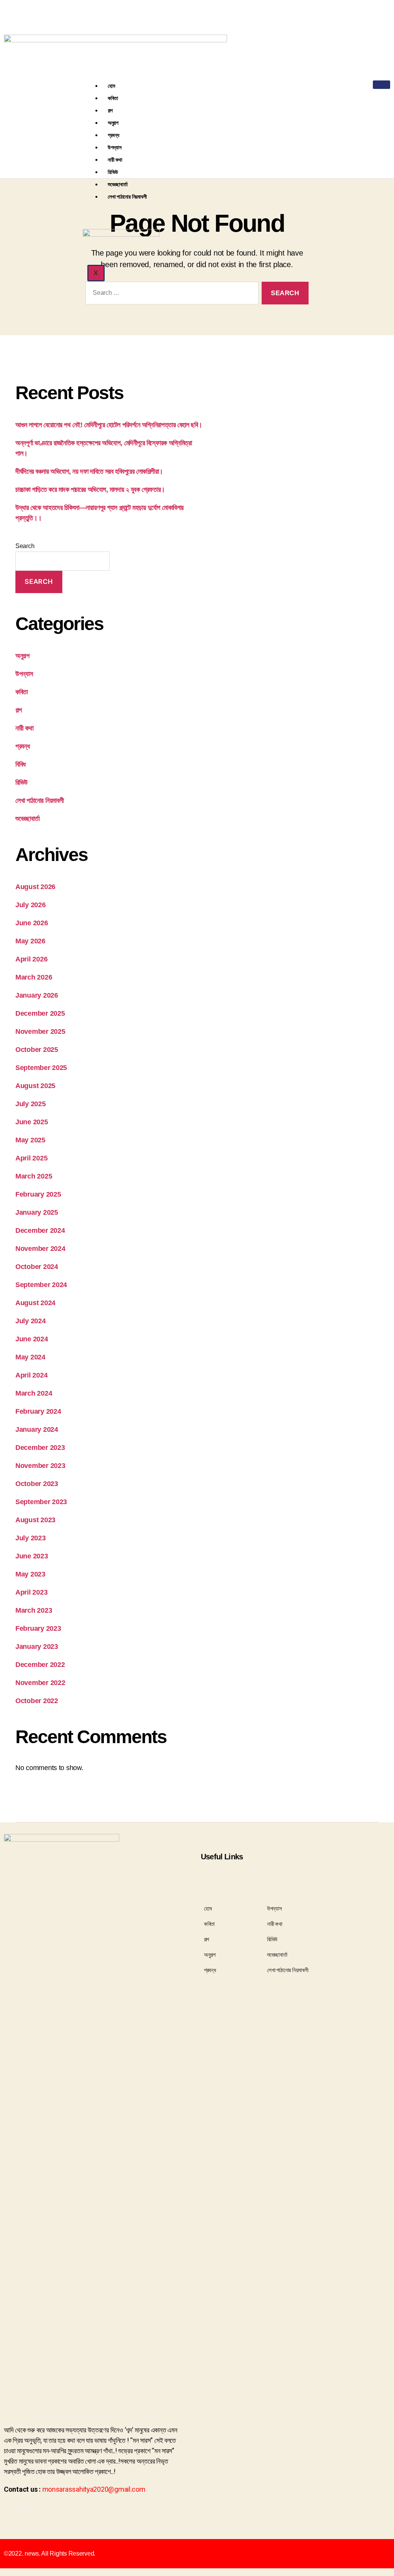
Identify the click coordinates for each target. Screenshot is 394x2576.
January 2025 (37, 1212)
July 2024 (31, 1321)
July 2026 (31, 905)
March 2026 (34, 977)
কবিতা (113, 98)
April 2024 (31, 1375)
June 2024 (32, 1339)
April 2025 (31, 1158)
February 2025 (38, 1194)
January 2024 (37, 1429)
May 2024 (30, 1357)
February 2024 (38, 1411)
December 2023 (40, 1448)
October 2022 (37, 1701)
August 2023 (35, 1520)
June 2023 (32, 1556)
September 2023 (41, 1502)
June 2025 (32, 1122)
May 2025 (30, 1140)
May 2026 (30, 941)
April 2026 (31, 959)
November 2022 (40, 1683)
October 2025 (37, 1050)
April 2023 (31, 1592)
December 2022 (40, 1665)
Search (25, 546)
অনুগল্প (113, 123)
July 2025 (31, 1104)
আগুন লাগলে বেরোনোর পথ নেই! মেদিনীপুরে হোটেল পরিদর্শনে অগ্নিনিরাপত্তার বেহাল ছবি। (109, 425)
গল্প (110, 110)
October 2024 (37, 1267)
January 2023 (37, 1647)
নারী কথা (115, 160)
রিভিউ (113, 172)
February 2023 (38, 1628)
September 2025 (41, 1068)
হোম (111, 86)
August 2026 (35, 887)
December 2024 (40, 1230)
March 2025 (34, 1176)
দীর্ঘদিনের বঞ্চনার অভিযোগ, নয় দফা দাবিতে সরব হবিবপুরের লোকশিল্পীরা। (89, 471)
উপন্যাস (115, 147)
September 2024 (41, 1285)
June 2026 (32, 923)
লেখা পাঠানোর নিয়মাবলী (127, 196)
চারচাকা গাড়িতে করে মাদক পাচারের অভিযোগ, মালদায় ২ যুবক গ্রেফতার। (90, 490)
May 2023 (30, 1574)
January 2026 (37, 995)
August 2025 (35, 1086)
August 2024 (35, 1303)
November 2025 (40, 1031)
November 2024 (40, 1249)
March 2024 (34, 1393)
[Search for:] (170, 295)
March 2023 (34, 1610)
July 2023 (31, 1538)
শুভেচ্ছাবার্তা (118, 184)
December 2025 (40, 1013)
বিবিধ (21, 764)
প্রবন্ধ (114, 135)
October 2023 (37, 1484)
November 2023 (40, 1466)
